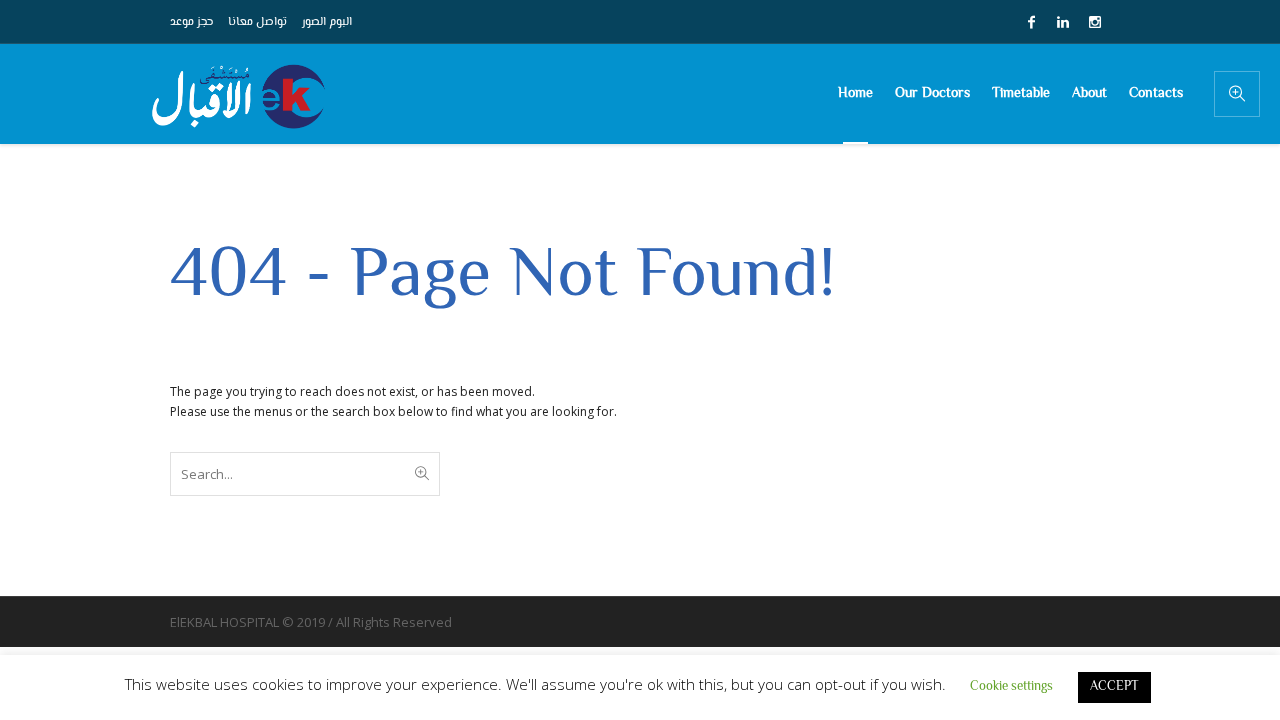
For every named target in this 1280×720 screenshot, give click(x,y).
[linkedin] (1063, 22)
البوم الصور (327, 22)
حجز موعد (191, 22)
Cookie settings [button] (1011, 687)
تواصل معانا (257, 22)
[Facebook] (1031, 22)
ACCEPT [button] (1114, 687)
